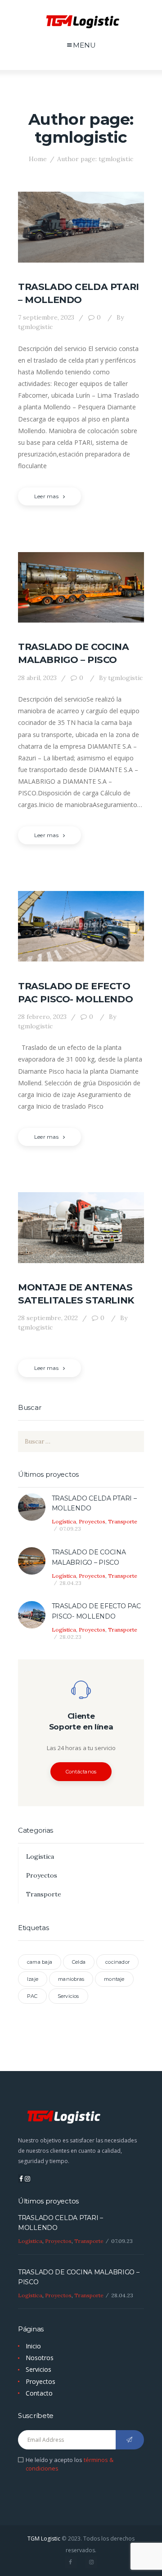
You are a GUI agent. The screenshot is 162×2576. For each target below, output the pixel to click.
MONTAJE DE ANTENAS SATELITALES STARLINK (76, 1294)
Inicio (33, 2346)
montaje (114, 1979)
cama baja (40, 1962)
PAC (32, 1996)
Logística (64, 1521)
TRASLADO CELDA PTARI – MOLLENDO (79, 293)
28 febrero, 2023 (42, 1017)
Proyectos (92, 1521)
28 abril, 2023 (37, 678)
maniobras (71, 1979)
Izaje (33, 1979)
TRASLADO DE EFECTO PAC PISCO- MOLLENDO (75, 992)
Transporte (123, 1521)
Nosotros (40, 2358)
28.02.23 (70, 1637)
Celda (79, 1962)
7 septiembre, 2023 (46, 317)
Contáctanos (81, 1772)
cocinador (117, 1962)
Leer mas (46, 496)
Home (38, 159)
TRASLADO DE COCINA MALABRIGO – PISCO (74, 653)
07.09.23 (70, 1529)
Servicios (68, 1996)
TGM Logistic (44, 2539)
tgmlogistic (121, 678)
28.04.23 (70, 1583)
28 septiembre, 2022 (48, 1318)
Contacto (39, 2393)
